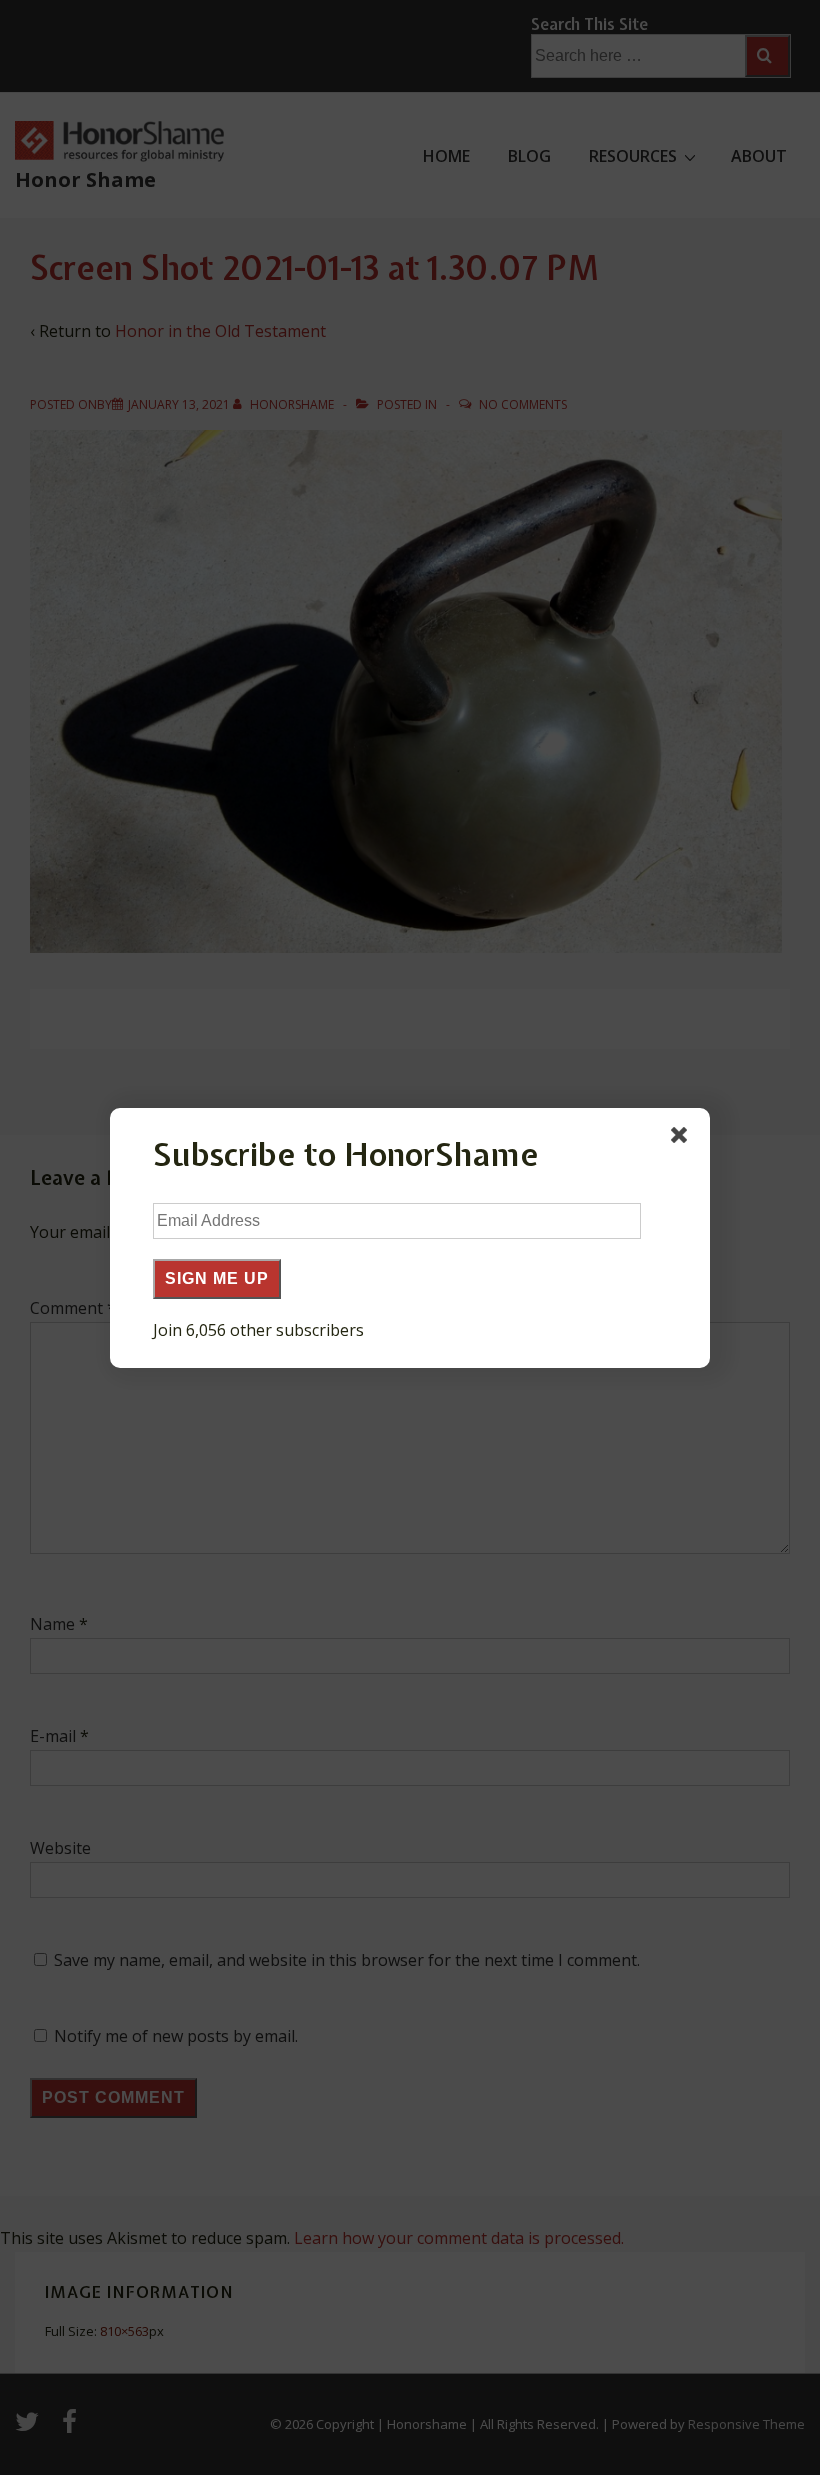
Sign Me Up (217, 1278)
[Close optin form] (683, 1139)
